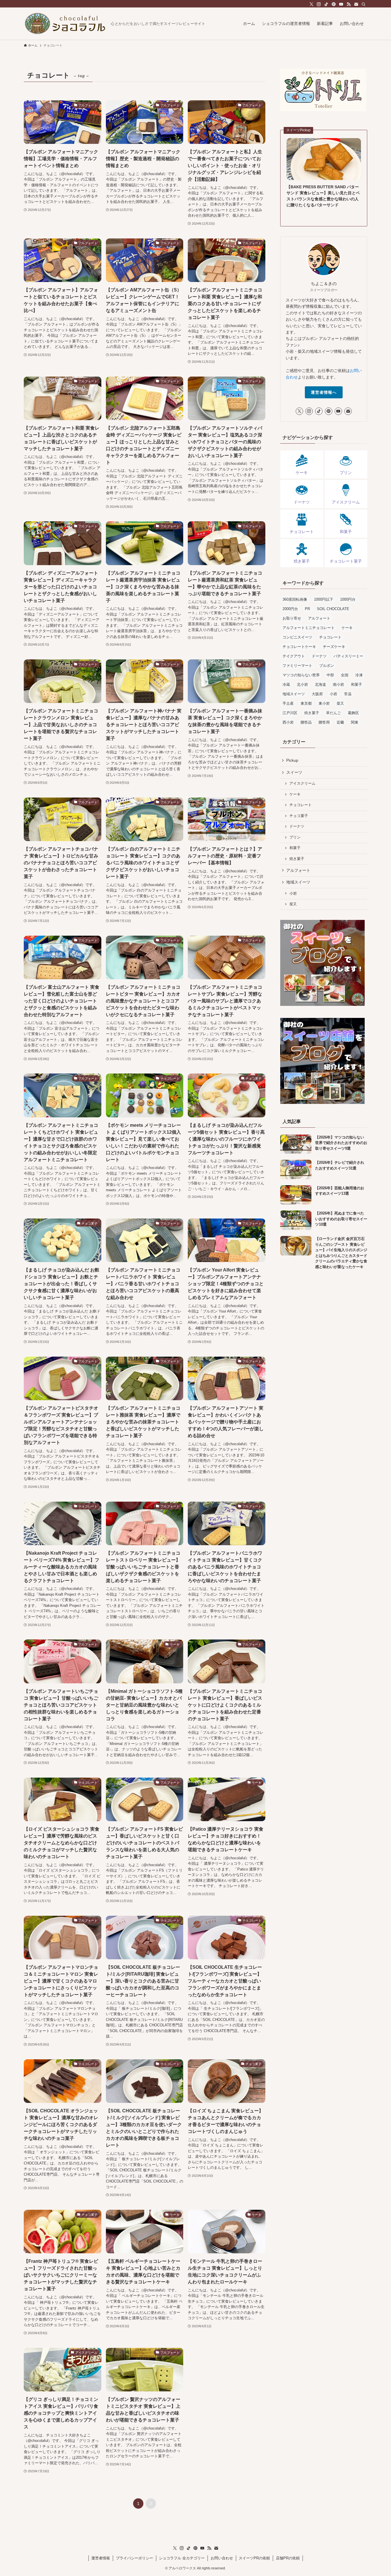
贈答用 (324, 722)
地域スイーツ (294, 694)
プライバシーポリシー (135, 2558)
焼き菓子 (312, 713)
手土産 (288, 703)
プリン (295, 837)
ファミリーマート (297, 666)
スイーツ (294, 772)
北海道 (320, 684)
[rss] (349, 4)
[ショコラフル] (65, 23)
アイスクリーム (302, 783)
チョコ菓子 (299, 816)
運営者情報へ (324, 392)
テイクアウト (294, 656)
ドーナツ (319, 656)
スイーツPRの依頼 (254, 2558)
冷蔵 (286, 684)
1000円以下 (324, 599)
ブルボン (327, 666)
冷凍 (359, 675)
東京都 (306, 703)
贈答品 (306, 722)
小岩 (333, 694)
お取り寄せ (292, 618)
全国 (345, 675)
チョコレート (330, 637)
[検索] (364, 4)
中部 (330, 675)
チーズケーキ (334, 647)
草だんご (333, 713)
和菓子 (357, 684)
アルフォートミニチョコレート (309, 628)
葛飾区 (353, 713)
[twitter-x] (311, 4)
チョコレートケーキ (299, 647)
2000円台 (290, 609)
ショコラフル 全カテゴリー (182, 2558)
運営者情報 (101, 2558)
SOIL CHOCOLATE (333, 609)
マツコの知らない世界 (301, 675)
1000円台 (348, 599)
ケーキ (347, 628)
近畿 (340, 722)
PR (307, 609)
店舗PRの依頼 (288, 2558)
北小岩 (302, 684)
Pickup (292, 760)
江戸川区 (290, 713)
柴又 (340, 703)
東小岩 (324, 703)
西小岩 (288, 722)
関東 (355, 722)
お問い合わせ (222, 2558)
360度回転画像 (295, 599)
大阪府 (317, 694)
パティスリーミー (348, 656)
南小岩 (338, 684)
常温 (348, 694)
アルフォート (319, 618)
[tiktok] (326, 4)
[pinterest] (334, 4)
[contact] (356, 4)
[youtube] (341, 4)
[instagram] (319, 4)
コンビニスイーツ (297, 637)
